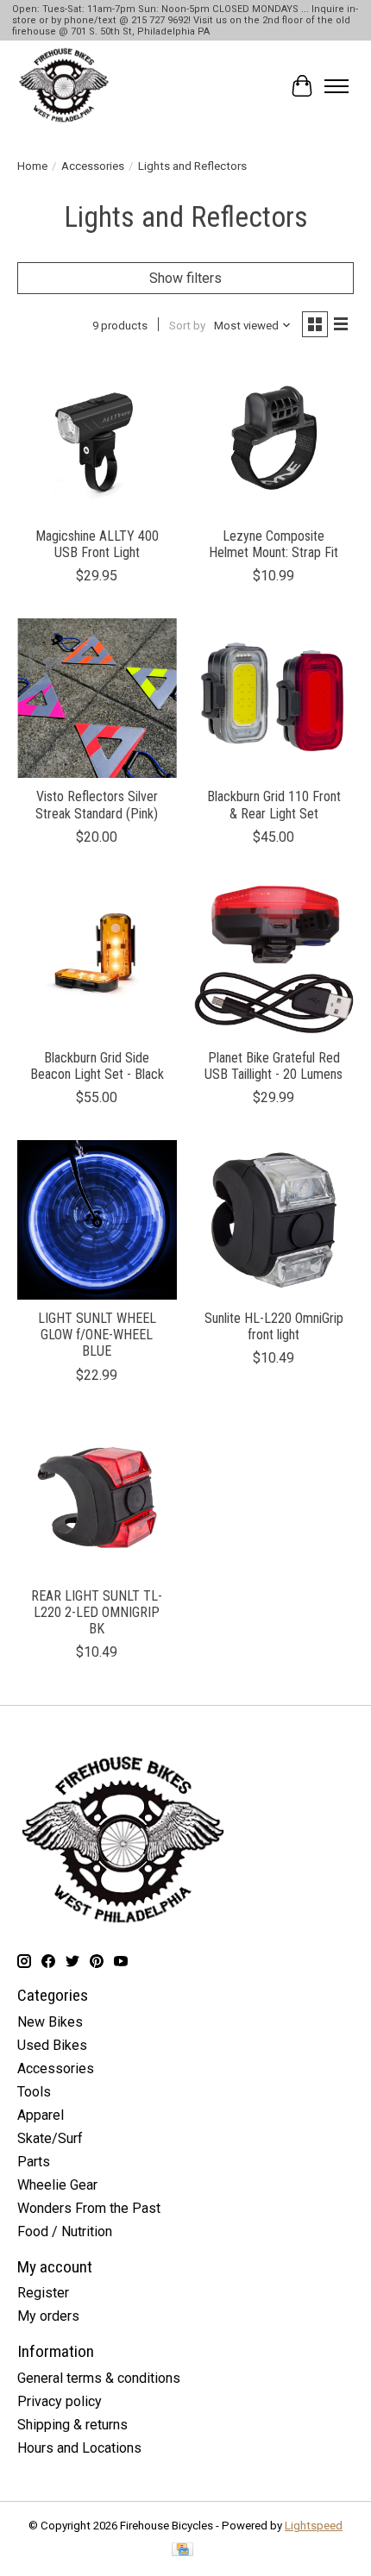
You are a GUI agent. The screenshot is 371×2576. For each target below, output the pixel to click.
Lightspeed (314, 2526)
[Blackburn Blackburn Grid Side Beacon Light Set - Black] (97, 959)
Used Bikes (52, 2045)
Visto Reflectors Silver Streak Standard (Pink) (97, 805)
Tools (34, 2092)
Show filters (185, 278)
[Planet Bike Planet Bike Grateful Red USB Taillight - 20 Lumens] (274, 959)
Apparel (41, 2115)
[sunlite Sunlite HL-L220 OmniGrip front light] (274, 1220)
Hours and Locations (79, 2448)
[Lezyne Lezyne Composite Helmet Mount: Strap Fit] (274, 438)
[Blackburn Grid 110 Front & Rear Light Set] (274, 698)
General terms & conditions (99, 2378)
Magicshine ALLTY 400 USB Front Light (97, 544)
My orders (48, 2316)
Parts (34, 2162)
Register (43, 2293)
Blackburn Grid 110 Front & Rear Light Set (274, 805)
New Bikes (50, 2022)
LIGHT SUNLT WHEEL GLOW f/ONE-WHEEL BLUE (97, 1335)
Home (32, 166)
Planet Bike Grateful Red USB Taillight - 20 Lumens (274, 1066)
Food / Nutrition (65, 2231)
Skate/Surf (50, 2138)
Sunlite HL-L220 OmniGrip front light (274, 1326)
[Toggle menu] (336, 86)
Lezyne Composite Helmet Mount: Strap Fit (274, 544)
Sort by (187, 326)
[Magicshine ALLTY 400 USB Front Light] (97, 438)
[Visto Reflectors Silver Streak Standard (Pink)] (97, 698)
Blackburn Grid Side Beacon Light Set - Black (97, 1066)
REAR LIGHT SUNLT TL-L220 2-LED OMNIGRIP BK (97, 1612)
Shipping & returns (72, 2425)
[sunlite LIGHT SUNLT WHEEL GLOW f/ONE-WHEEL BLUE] (97, 1220)
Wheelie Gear (57, 2185)
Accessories (93, 166)
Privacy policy (60, 2401)
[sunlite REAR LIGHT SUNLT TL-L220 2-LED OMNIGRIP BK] (97, 1498)
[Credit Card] (182, 2551)
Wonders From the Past (89, 2208)
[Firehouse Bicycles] (64, 86)
